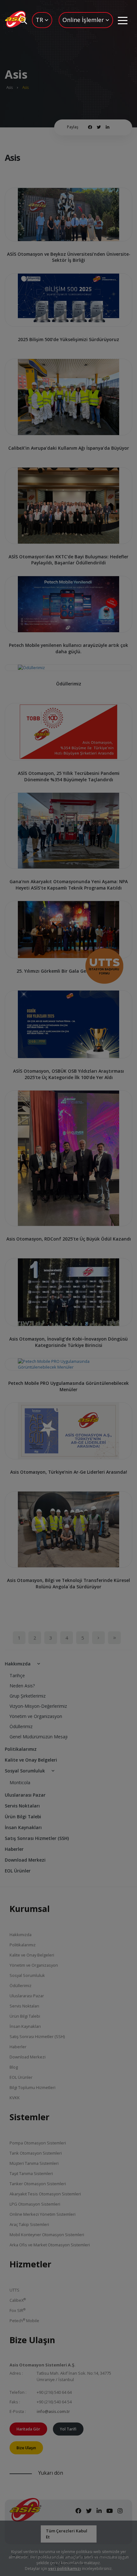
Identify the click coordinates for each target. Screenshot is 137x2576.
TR (40, 20)
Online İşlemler (84, 20)
